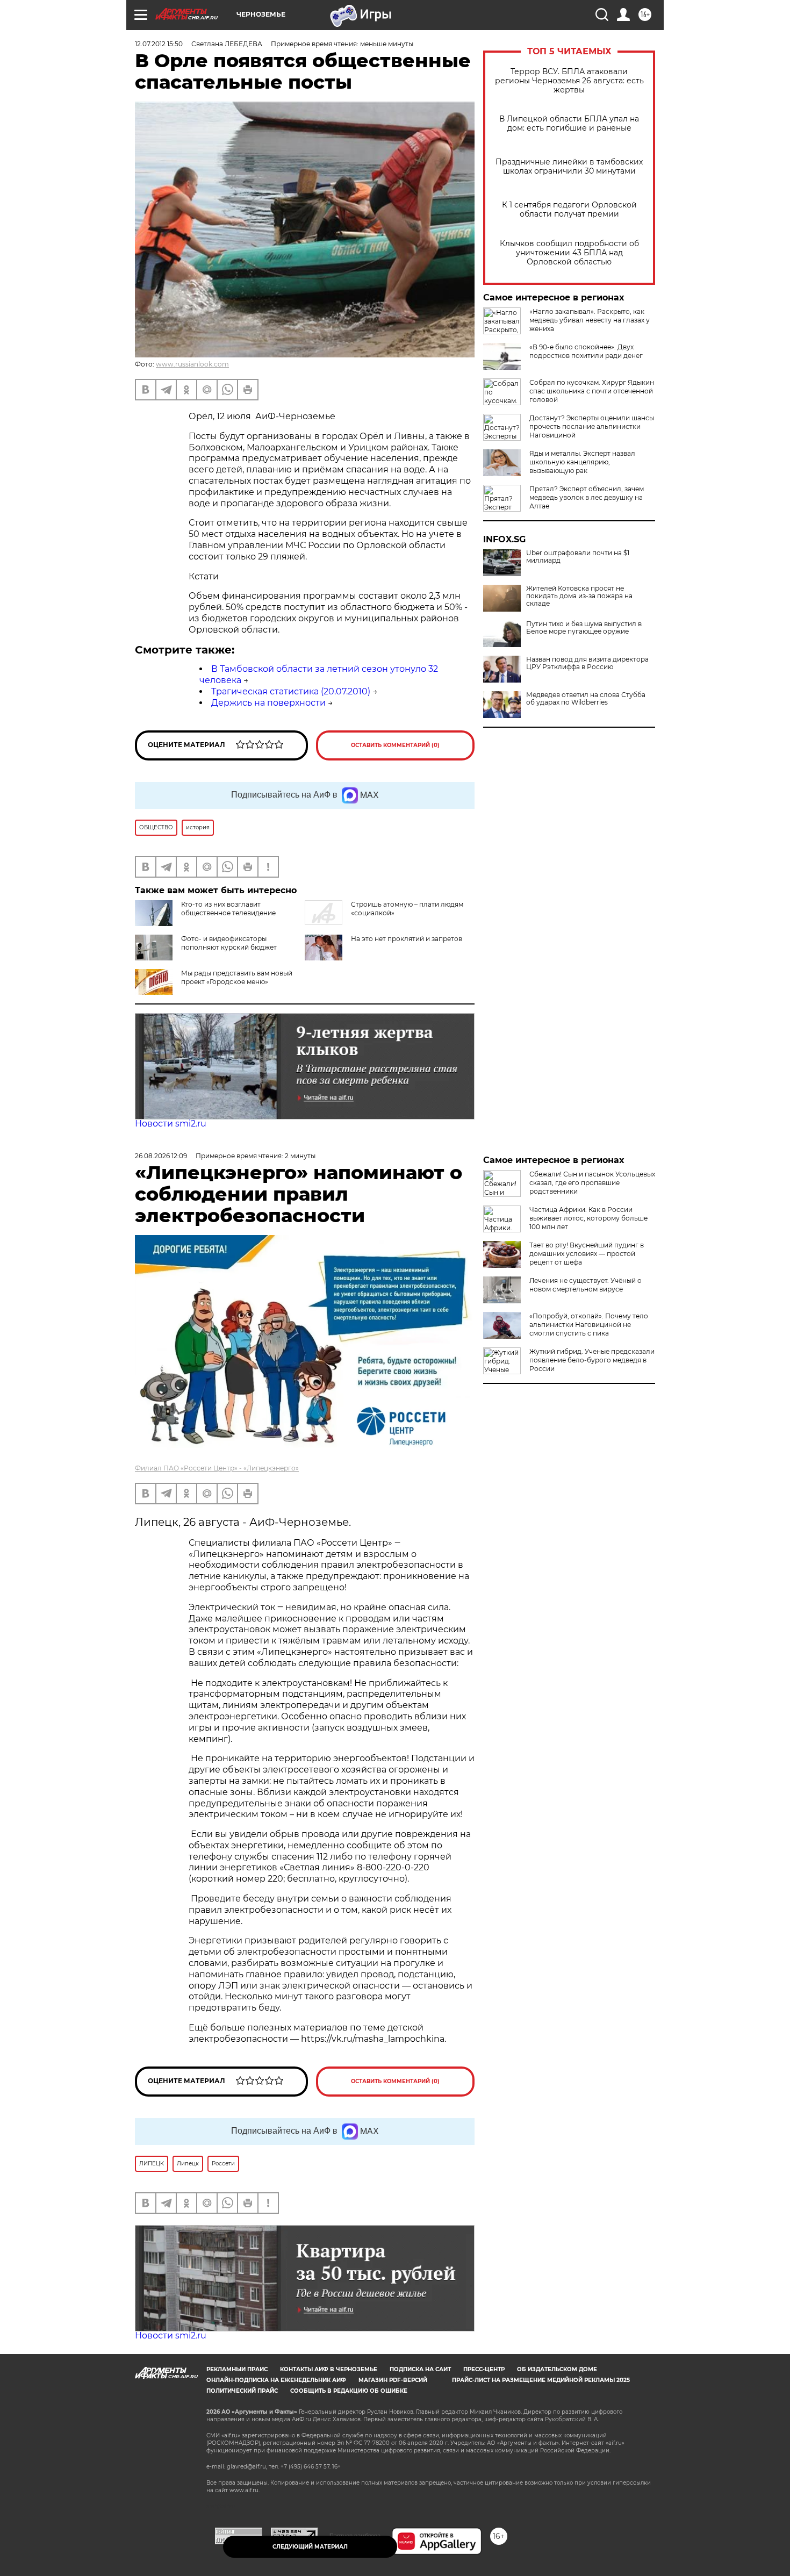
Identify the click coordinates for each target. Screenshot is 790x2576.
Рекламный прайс (237, 2369)
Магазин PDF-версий (393, 2380)
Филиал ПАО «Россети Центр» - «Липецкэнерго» (217, 1468)
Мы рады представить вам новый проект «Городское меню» (237, 977)
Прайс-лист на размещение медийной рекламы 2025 (541, 2380)
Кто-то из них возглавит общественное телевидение (228, 909)
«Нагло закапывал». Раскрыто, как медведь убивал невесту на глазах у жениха (590, 320)
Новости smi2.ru (171, 1124)
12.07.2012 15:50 (159, 44)
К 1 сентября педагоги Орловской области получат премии (569, 210)
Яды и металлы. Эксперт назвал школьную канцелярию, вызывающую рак (582, 462)
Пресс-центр (484, 2369)
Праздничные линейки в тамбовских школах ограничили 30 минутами (569, 167)
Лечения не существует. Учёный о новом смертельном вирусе (586, 1285)
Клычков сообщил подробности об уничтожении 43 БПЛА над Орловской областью (569, 253)
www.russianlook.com (192, 364)
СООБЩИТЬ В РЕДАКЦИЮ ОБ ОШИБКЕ (349, 2391)
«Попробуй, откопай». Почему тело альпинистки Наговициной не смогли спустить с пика (589, 1325)
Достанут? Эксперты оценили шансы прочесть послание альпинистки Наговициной (592, 426)
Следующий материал (310, 2547)
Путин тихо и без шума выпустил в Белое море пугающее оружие (584, 628)
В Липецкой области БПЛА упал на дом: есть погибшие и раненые (569, 124)
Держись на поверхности (268, 703)
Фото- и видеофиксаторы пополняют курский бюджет (229, 943)
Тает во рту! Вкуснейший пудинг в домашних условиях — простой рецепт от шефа (587, 1254)
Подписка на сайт (420, 2369)
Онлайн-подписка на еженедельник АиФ (276, 2380)
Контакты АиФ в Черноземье (329, 2369)
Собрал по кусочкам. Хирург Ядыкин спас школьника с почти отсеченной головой (592, 391)
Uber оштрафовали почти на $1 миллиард (578, 557)
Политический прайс (242, 2391)
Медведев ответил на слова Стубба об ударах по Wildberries (586, 699)
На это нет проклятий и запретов (407, 939)
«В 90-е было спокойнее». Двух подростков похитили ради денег (586, 351)
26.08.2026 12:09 (161, 1156)
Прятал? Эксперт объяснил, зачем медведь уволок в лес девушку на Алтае (587, 497)
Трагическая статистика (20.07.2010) (291, 691)
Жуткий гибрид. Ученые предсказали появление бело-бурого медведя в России (592, 1360)
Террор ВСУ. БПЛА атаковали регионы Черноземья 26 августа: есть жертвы (569, 81)
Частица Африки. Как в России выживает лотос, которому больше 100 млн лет (588, 1218)
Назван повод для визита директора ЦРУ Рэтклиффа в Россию (587, 663)
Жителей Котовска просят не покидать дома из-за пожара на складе (579, 596)
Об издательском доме (557, 2369)
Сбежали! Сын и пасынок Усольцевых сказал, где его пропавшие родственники (592, 1183)
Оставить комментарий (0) (395, 745)
